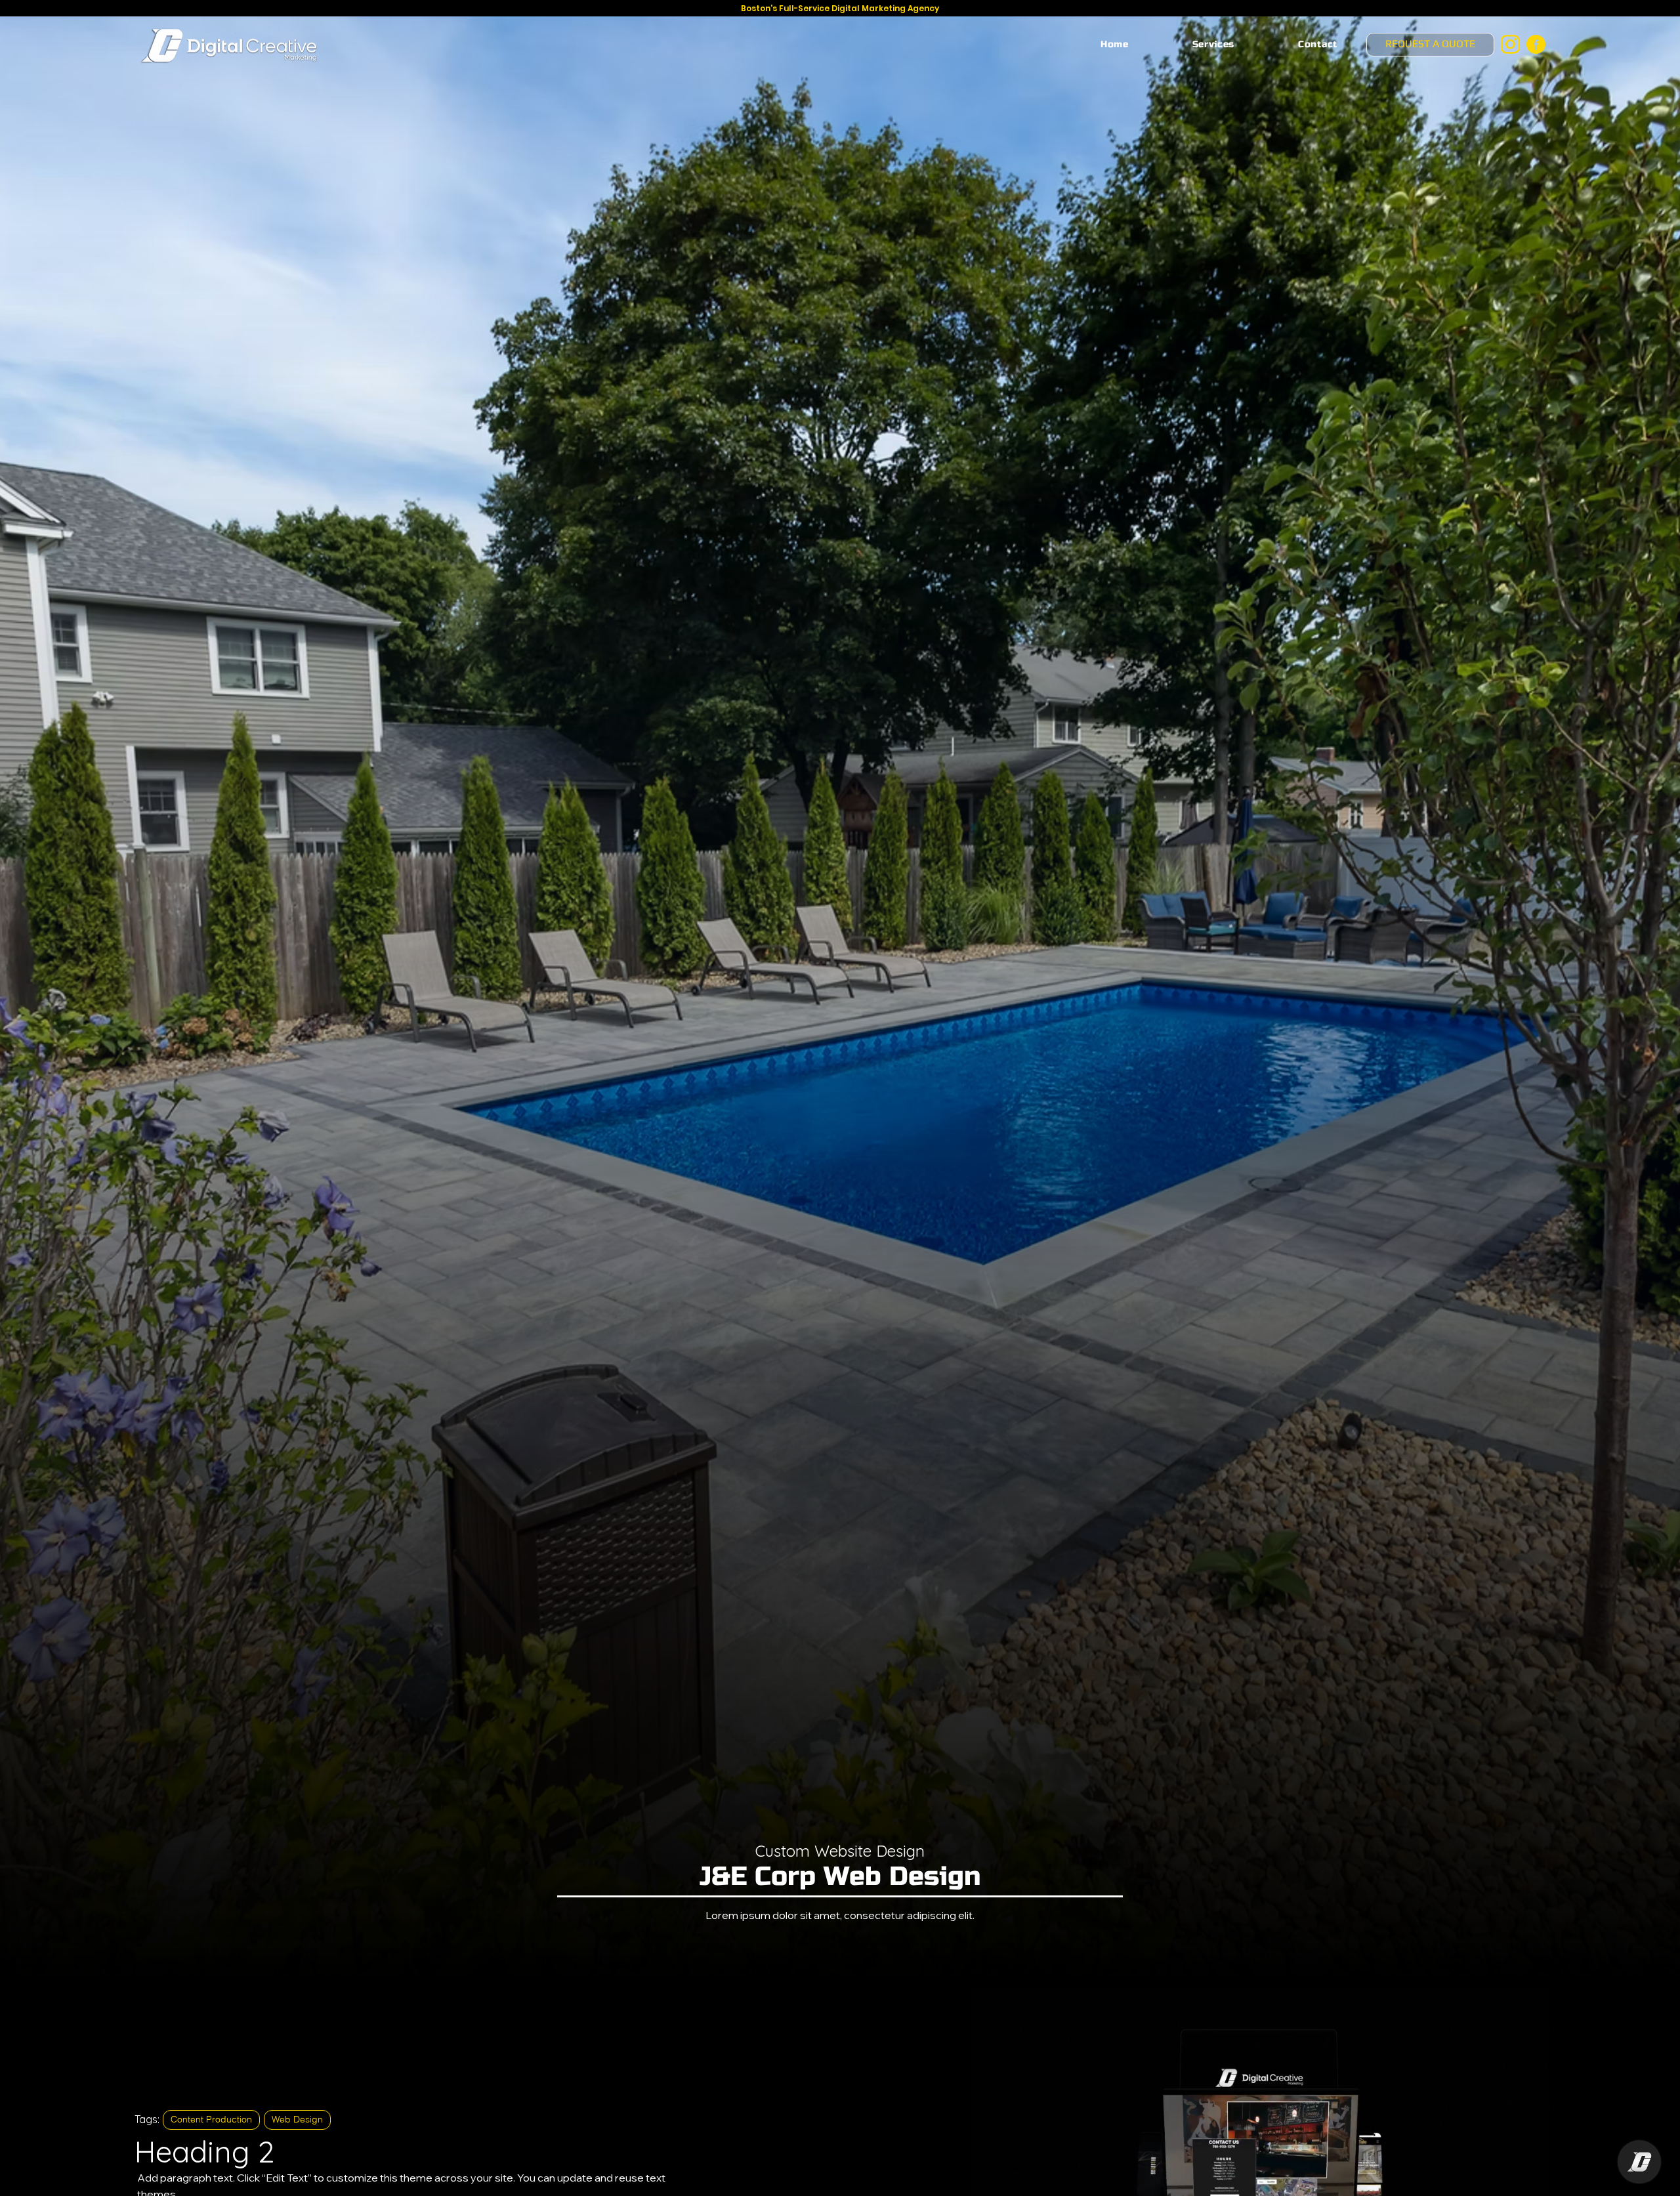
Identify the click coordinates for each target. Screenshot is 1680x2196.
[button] (1213, 44)
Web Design (297, 2119)
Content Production (211, 2119)
